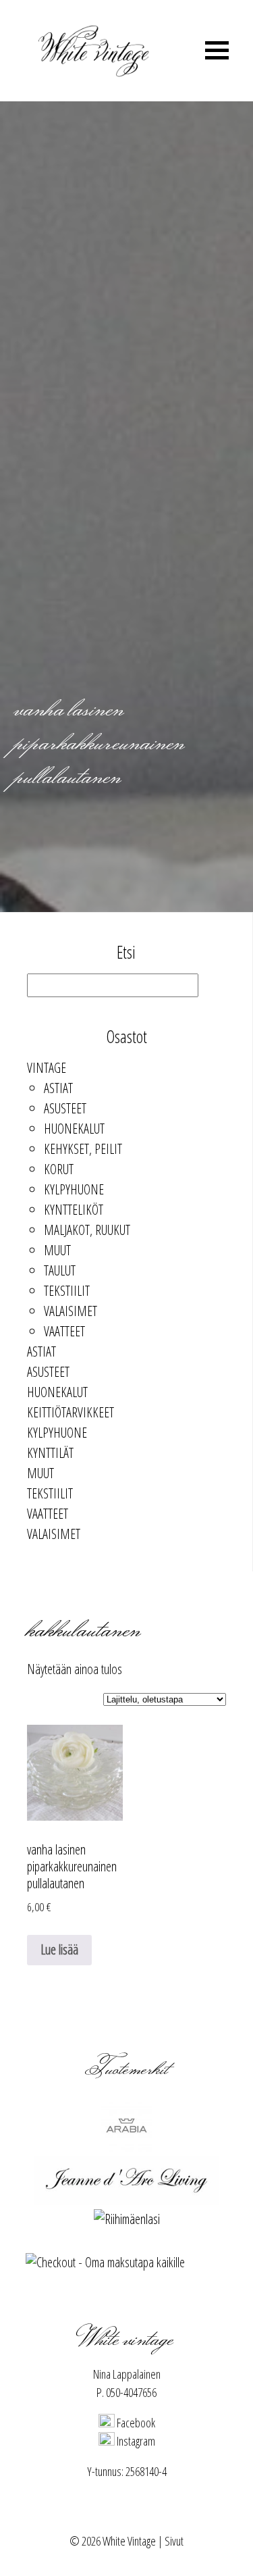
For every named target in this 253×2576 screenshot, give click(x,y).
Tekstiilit (67, 1291)
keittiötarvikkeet (71, 1412)
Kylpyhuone (74, 1189)
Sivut (174, 2541)
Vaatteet (64, 1331)
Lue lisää (59, 1949)
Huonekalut (74, 1129)
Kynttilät (50, 1453)
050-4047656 (131, 2392)
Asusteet (65, 1108)
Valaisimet (71, 1311)
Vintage (47, 1068)
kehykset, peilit (83, 1149)
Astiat (58, 1088)
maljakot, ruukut (87, 1230)
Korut (59, 1169)
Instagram (135, 2441)
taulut (60, 1270)
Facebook (135, 2423)
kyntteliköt (74, 1210)
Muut (57, 1250)
